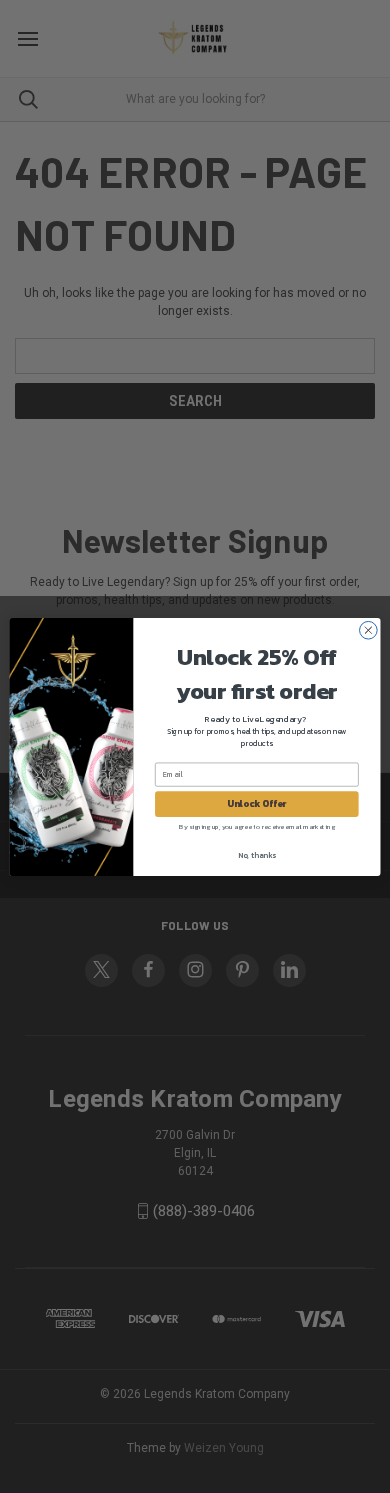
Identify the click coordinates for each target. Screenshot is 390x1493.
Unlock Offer (256, 803)
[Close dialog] (368, 629)
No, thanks (257, 854)
